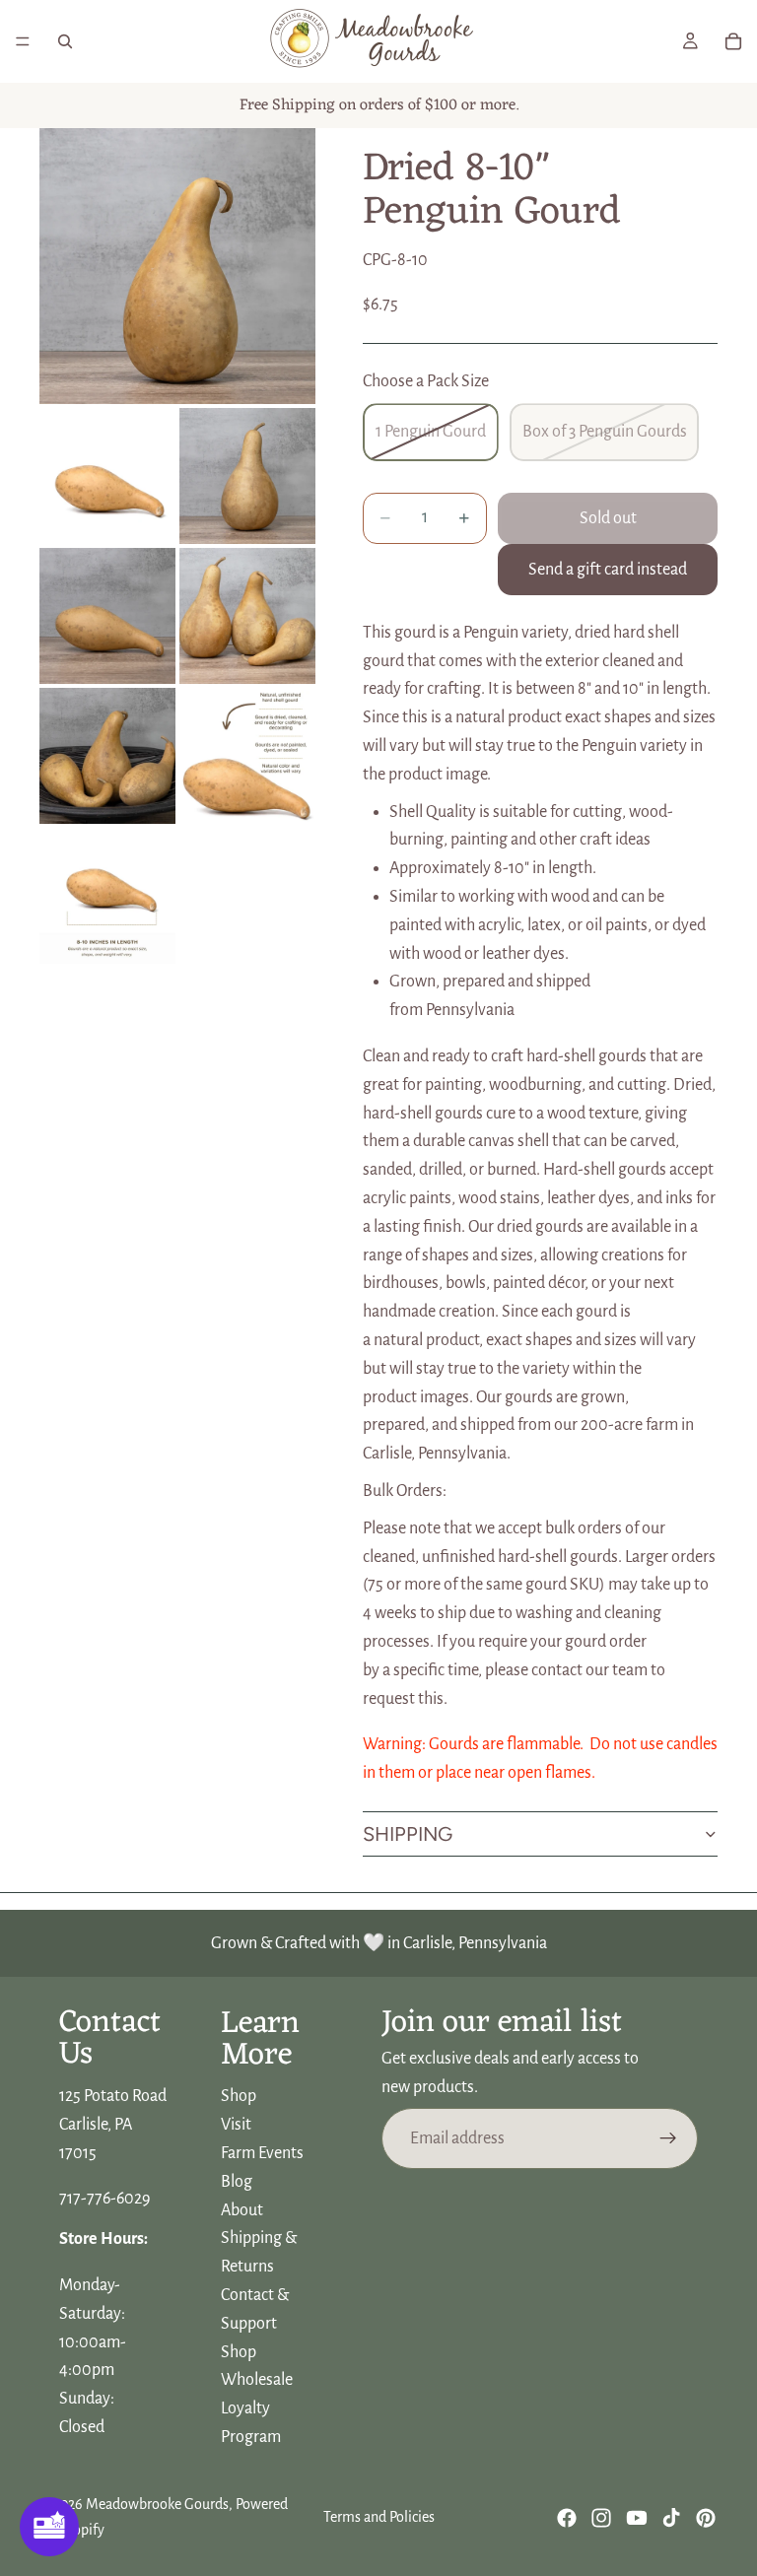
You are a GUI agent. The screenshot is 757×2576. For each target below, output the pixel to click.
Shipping (408, 1834)
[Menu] (23, 41)
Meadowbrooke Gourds (157, 2504)
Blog (237, 2182)
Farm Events (262, 2153)
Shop (239, 2097)
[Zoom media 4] (107, 616)
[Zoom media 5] (247, 616)
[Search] (65, 41)
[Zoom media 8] (107, 896)
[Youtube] (637, 2518)
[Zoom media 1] (177, 266)
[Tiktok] (671, 2518)
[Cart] (733, 41)
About (242, 2210)
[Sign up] (668, 2138)
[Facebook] (567, 2518)
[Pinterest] (706, 2518)
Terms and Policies (379, 2517)
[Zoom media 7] (247, 756)
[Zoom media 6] (107, 756)
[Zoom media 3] (247, 476)
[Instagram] (601, 2518)
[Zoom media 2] (107, 476)
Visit (236, 2126)
